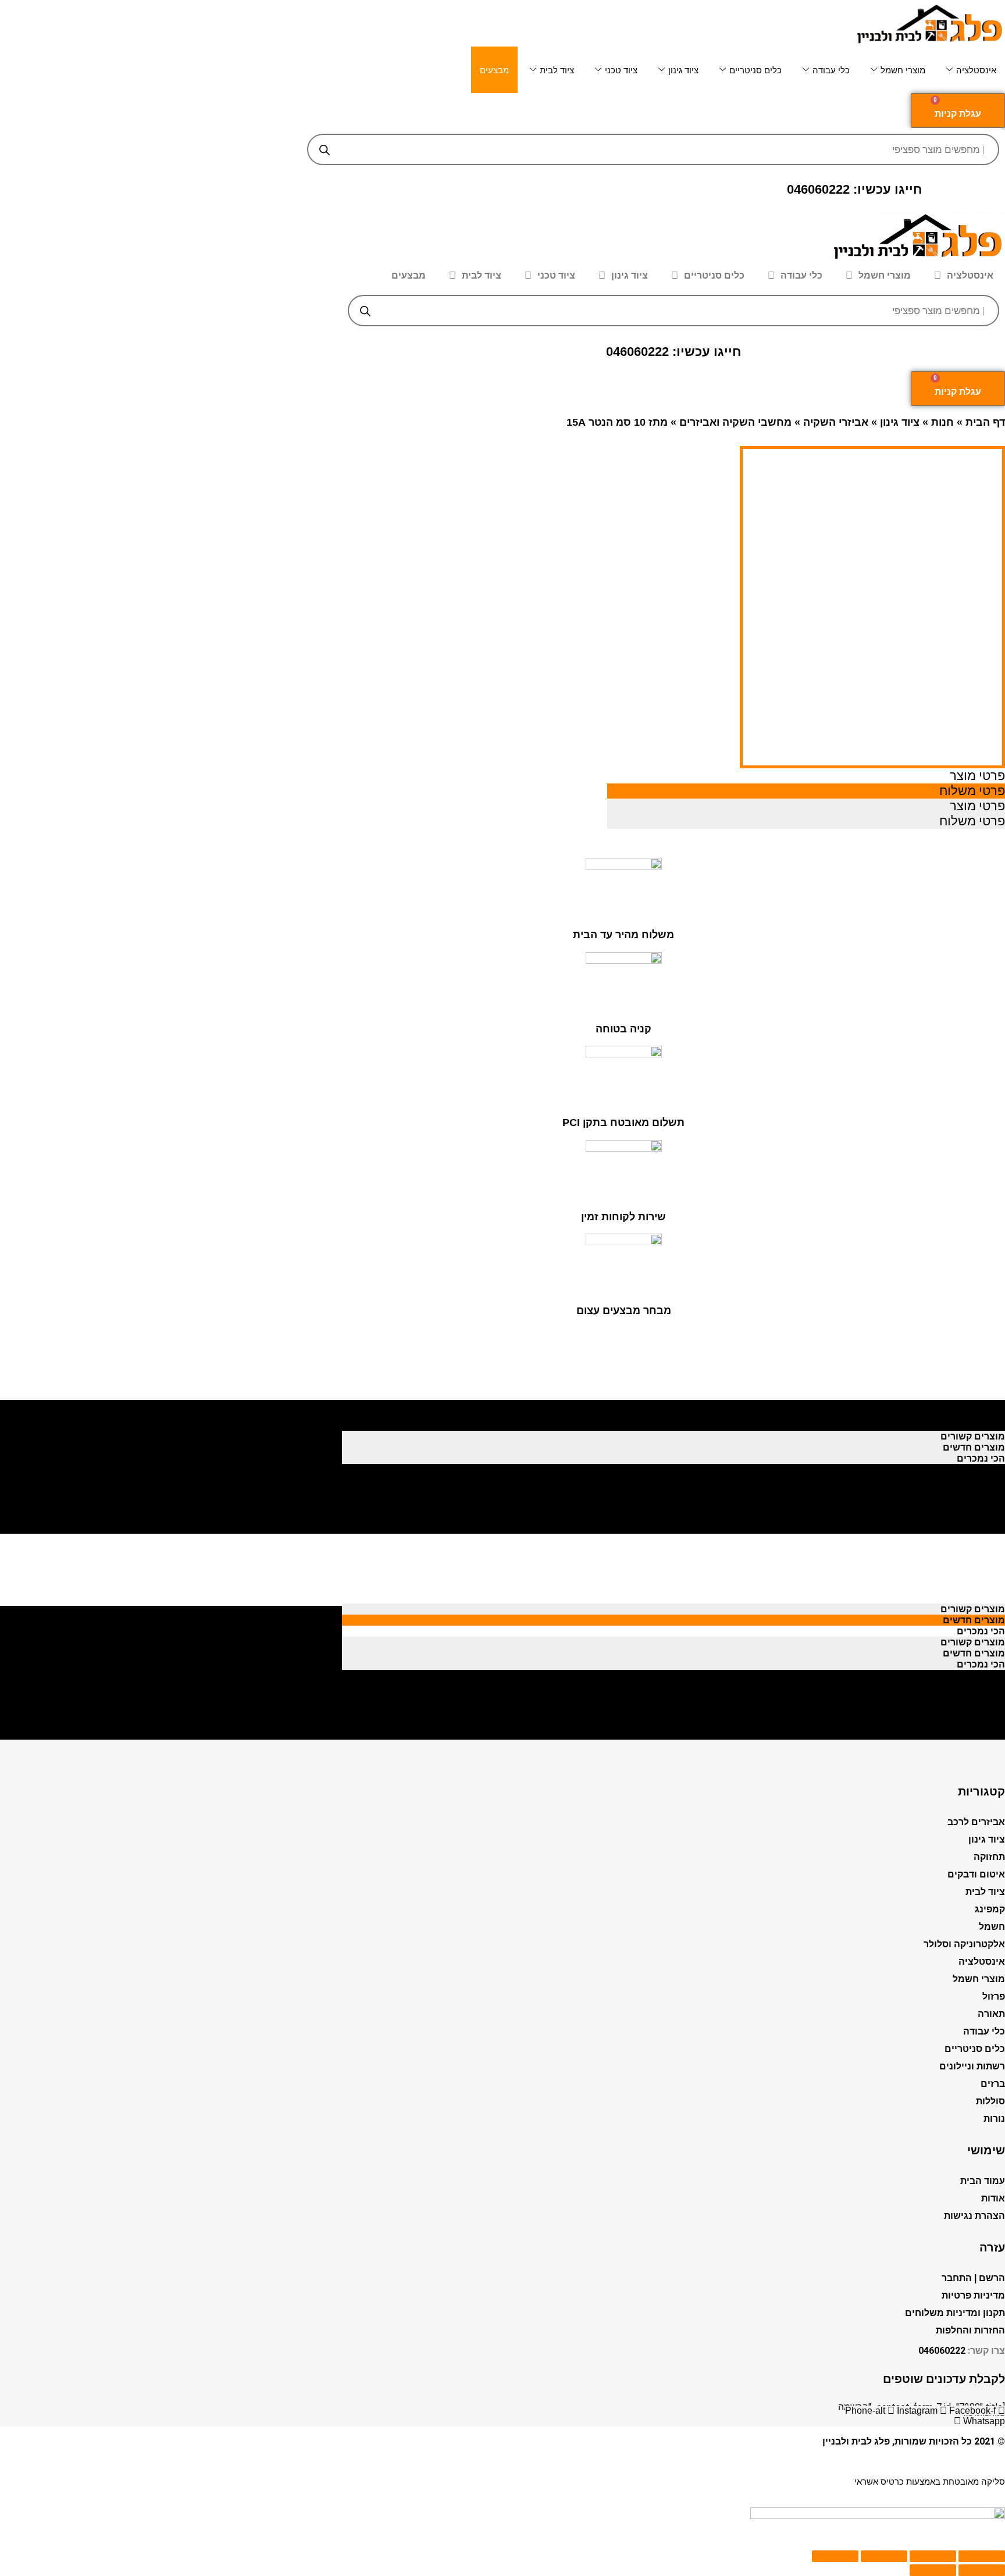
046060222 (942, 2351)
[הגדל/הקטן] (835, 2556)
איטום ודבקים (976, 1874)
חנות (942, 422)
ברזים (993, 2084)
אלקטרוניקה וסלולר (964, 1944)
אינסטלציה (976, 70)
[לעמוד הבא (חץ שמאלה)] (933, 2570)
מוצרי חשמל (903, 70)
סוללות (990, 2101)
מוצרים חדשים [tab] (974, 1414)
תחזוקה (989, 1857)
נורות (994, 2119)
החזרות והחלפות (970, 2330)
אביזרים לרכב (976, 1822)
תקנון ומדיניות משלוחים (955, 2313)
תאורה (991, 2014)
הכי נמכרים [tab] (981, 1425)
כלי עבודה (831, 70)
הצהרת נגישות (974, 2216)
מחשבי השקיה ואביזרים (735, 422)
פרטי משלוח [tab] (972, 791)
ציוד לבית (557, 70)
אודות (993, 2198)
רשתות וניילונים (972, 2066)
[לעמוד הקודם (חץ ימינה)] (982, 2570)
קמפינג (990, 1909)
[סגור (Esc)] (982, 2556)
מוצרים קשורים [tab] (973, 1403)
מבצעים (494, 70)
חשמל (992, 1927)
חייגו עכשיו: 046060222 (854, 189)
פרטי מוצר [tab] (977, 776)
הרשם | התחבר (973, 2278)
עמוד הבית (983, 2181)
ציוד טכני (621, 70)
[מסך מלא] (884, 2556)
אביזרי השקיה (836, 422)
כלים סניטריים (755, 70)
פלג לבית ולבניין (856, 2441)
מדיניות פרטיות (973, 2295)
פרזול (994, 1996)
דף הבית (985, 422)
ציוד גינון (683, 70)
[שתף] (933, 2556)
